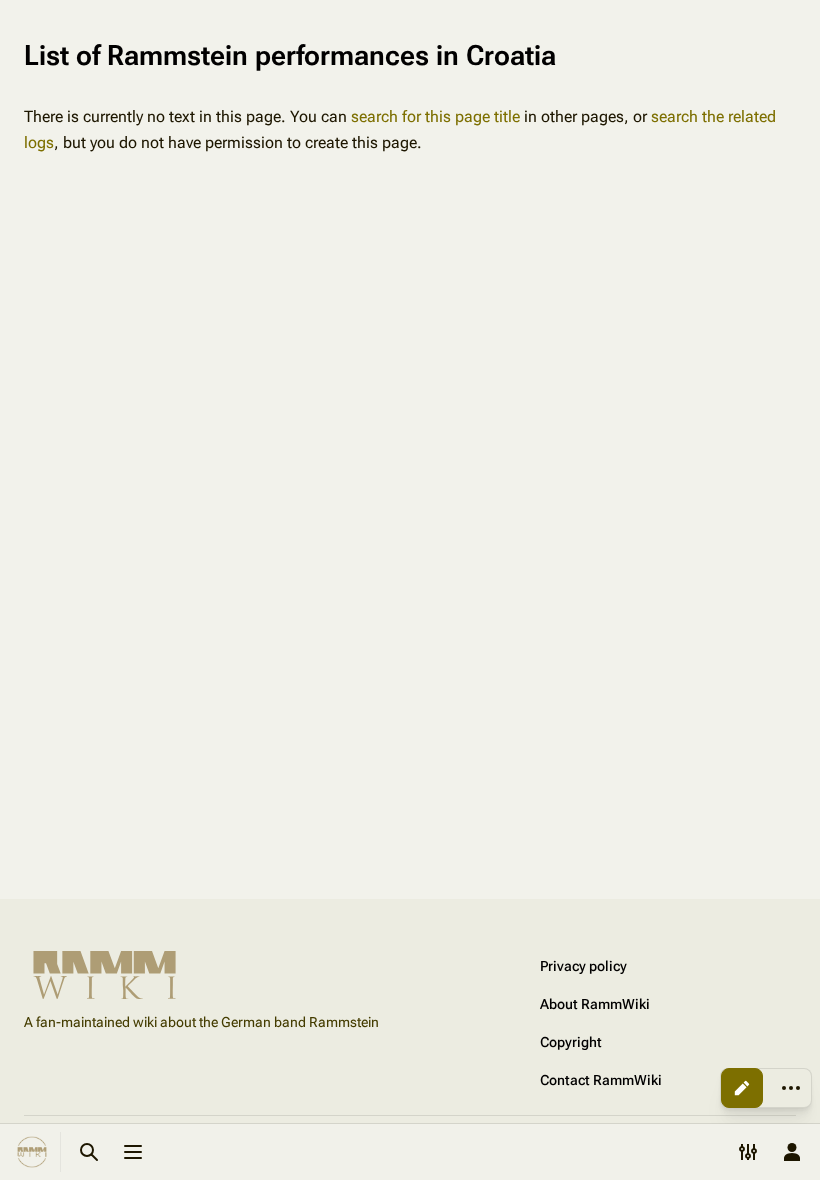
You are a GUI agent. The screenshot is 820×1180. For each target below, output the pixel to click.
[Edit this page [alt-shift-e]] (742, 1088)
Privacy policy (583, 966)
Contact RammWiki (601, 1080)
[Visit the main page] (32, 1152)
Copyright (571, 1042)
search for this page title (435, 116)
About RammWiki (595, 1004)
